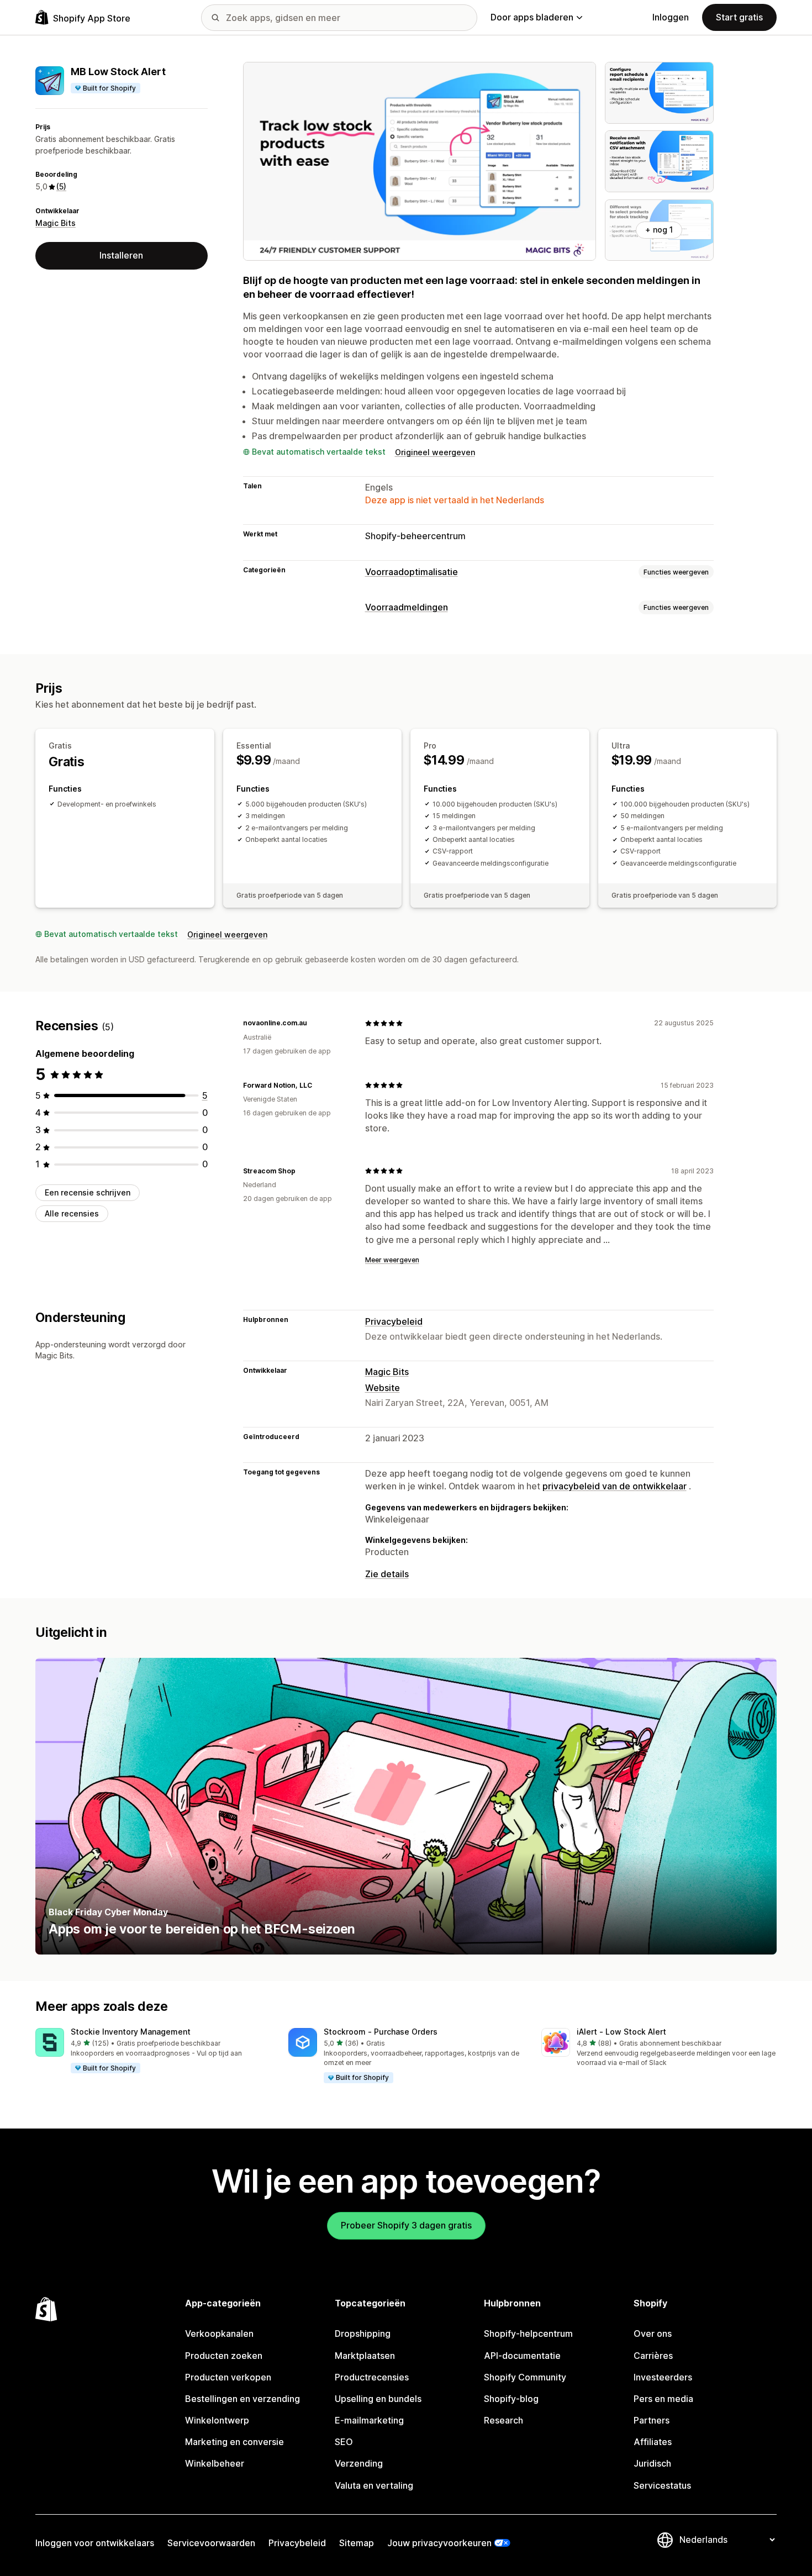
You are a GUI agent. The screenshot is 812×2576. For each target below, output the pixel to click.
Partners (652, 2420)
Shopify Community (525, 2377)
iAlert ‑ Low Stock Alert (621, 2032)
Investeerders (663, 2377)
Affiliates (653, 2442)
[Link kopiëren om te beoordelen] (314, 1023)
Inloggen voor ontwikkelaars (95, 2543)
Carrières (653, 2356)
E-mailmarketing (369, 2420)
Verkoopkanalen (219, 2333)
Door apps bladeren (532, 17)
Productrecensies (372, 2377)
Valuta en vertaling (374, 2485)
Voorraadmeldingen (407, 607)
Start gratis (739, 17)
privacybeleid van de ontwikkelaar (615, 1486)
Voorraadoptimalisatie (412, 572)
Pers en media (663, 2399)
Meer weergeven (392, 1260)
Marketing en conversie (234, 2442)
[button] (153, 2051)
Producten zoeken (224, 2356)
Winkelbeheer (215, 2463)
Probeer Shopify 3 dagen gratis (406, 2225)
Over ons (653, 2333)
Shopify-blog (511, 2399)
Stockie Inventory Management (131, 2032)
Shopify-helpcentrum (528, 2333)
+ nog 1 (659, 230)
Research (503, 2420)
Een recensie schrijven (88, 1192)
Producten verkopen (228, 2377)
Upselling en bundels (378, 2399)
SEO (344, 2442)
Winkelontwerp (217, 2420)
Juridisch (652, 2463)
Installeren (121, 255)
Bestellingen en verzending (242, 2399)
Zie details (387, 1574)
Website (383, 1388)
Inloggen (671, 17)
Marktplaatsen (365, 2356)
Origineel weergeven (435, 452)
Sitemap (357, 2543)
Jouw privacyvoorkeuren (439, 2543)
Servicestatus (662, 2485)
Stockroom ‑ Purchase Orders (381, 2032)
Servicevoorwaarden (211, 2543)
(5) (61, 186)
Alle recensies (72, 1213)
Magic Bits (56, 223)
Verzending (359, 2463)
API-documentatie (522, 2356)
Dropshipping (363, 2333)
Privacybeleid (394, 1321)
